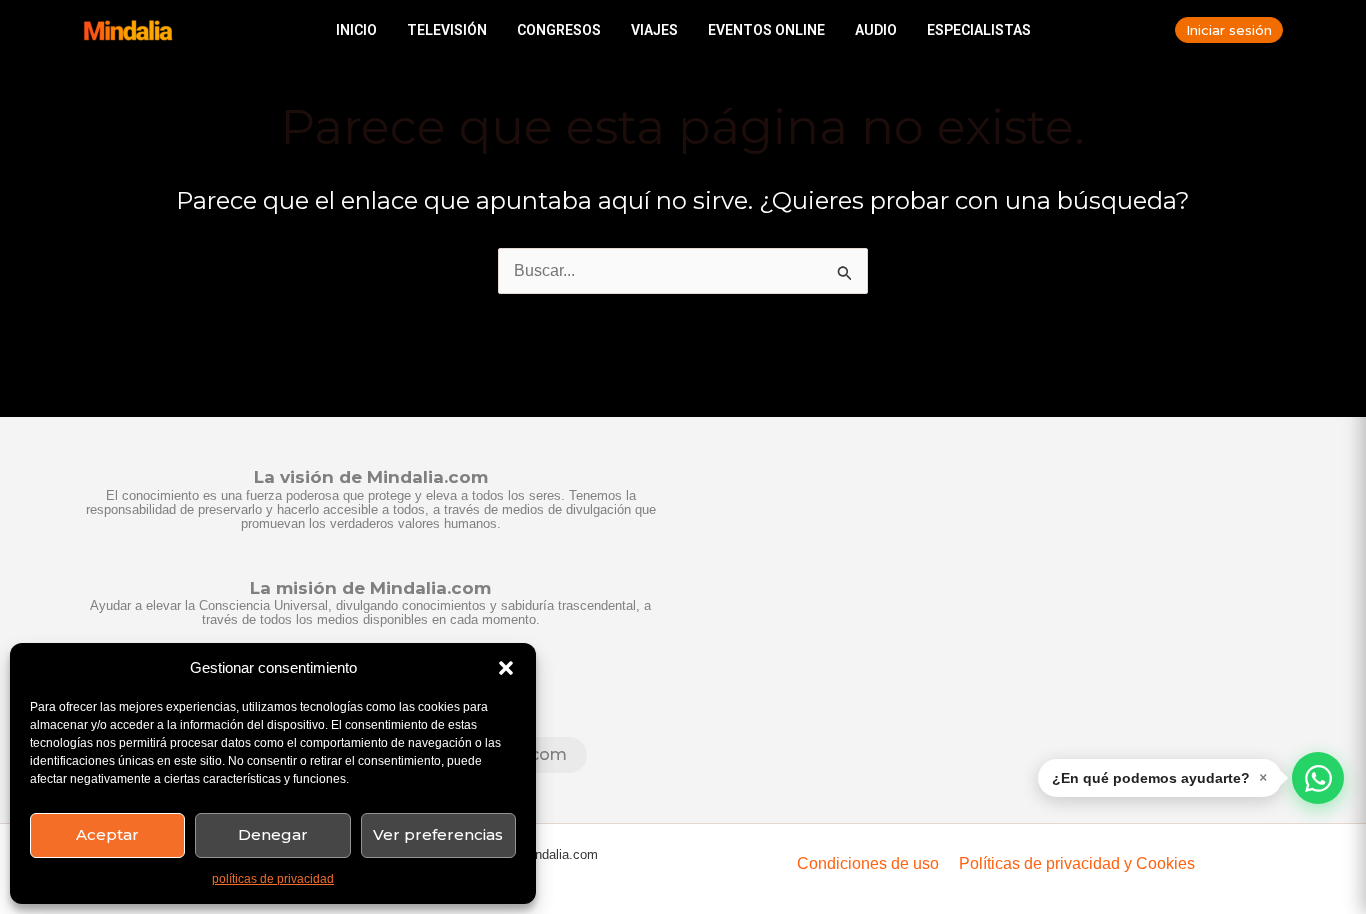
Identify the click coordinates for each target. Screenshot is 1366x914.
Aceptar (107, 834)
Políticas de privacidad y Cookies (1077, 863)
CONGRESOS (559, 30)
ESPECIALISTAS (979, 30)
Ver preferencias (438, 834)
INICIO (356, 30)
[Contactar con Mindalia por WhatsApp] (1318, 778)
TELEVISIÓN (447, 30)
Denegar (273, 834)
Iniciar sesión (1229, 30)
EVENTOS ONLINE (766, 30)
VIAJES (654, 30)
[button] (506, 668)
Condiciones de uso (868, 863)
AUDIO (876, 30)
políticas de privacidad (273, 879)
